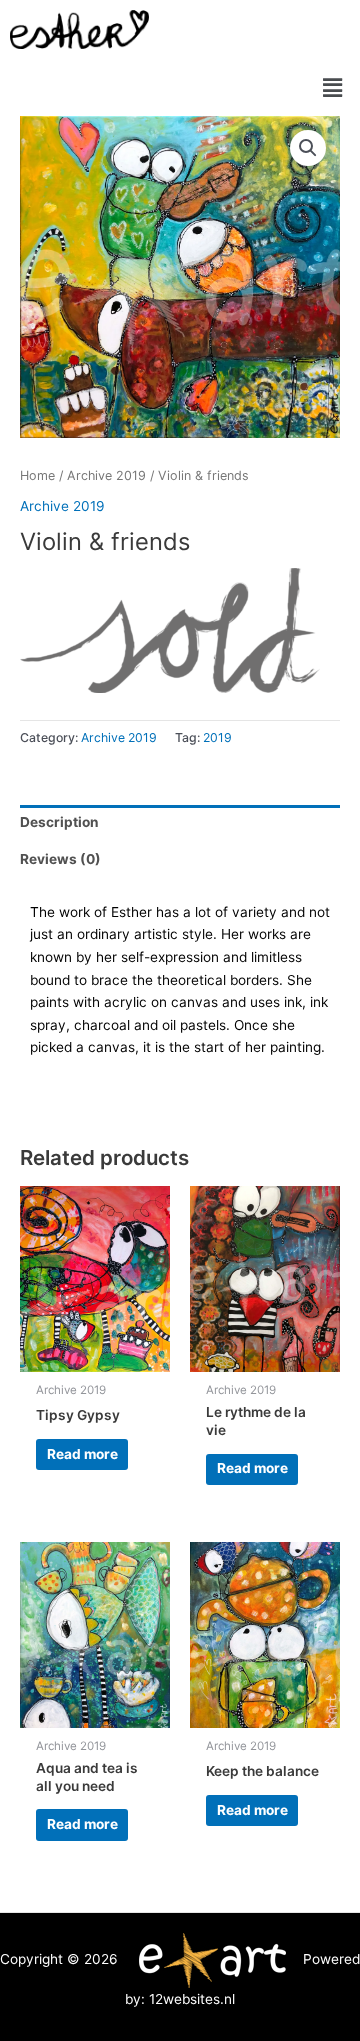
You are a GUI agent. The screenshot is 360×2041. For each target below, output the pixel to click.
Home (37, 475)
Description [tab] (59, 822)
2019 (217, 737)
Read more (82, 1454)
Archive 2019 (106, 475)
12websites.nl (192, 1999)
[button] (333, 87)
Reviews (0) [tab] (60, 859)
